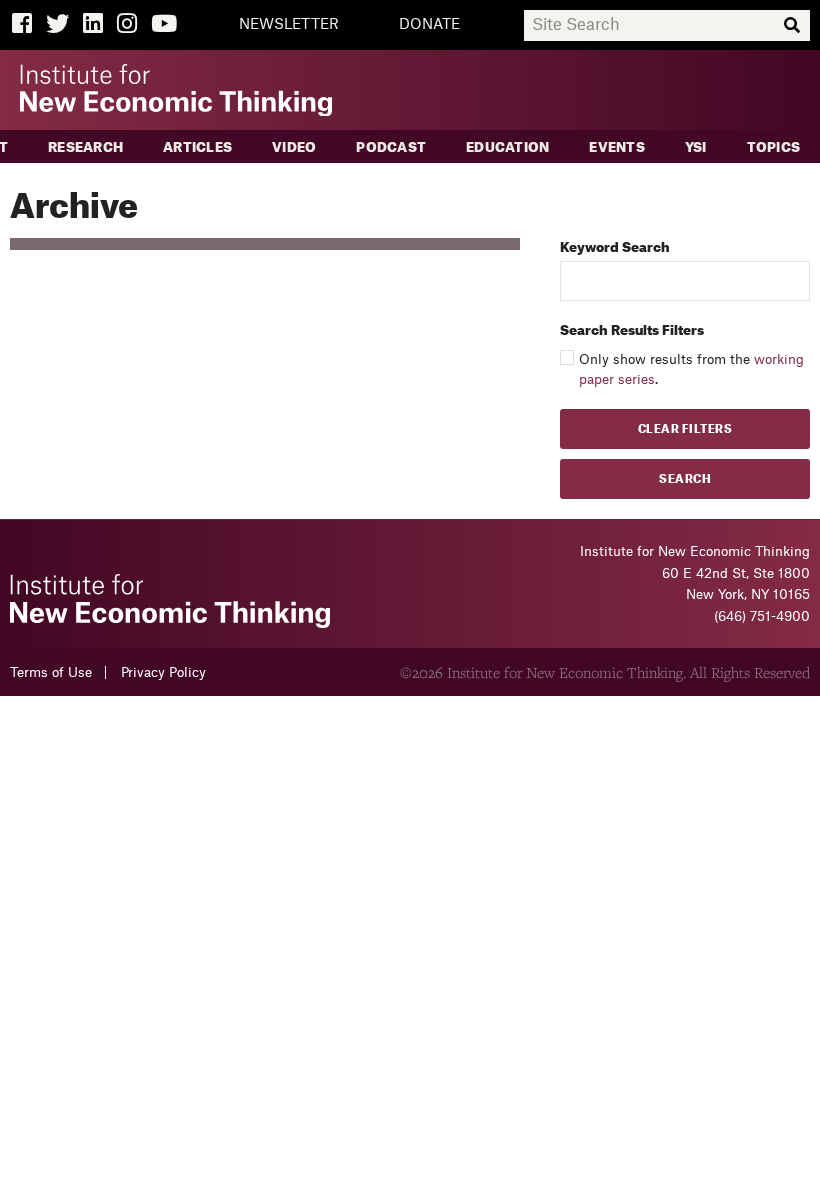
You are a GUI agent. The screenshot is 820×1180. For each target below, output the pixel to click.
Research (85, 147)
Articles (197, 147)
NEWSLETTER (289, 25)
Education (507, 147)
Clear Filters (685, 429)
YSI (696, 147)
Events (617, 147)
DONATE (429, 25)
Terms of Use (51, 672)
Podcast (391, 147)
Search (685, 479)
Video (294, 147)
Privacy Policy (163, 672)
